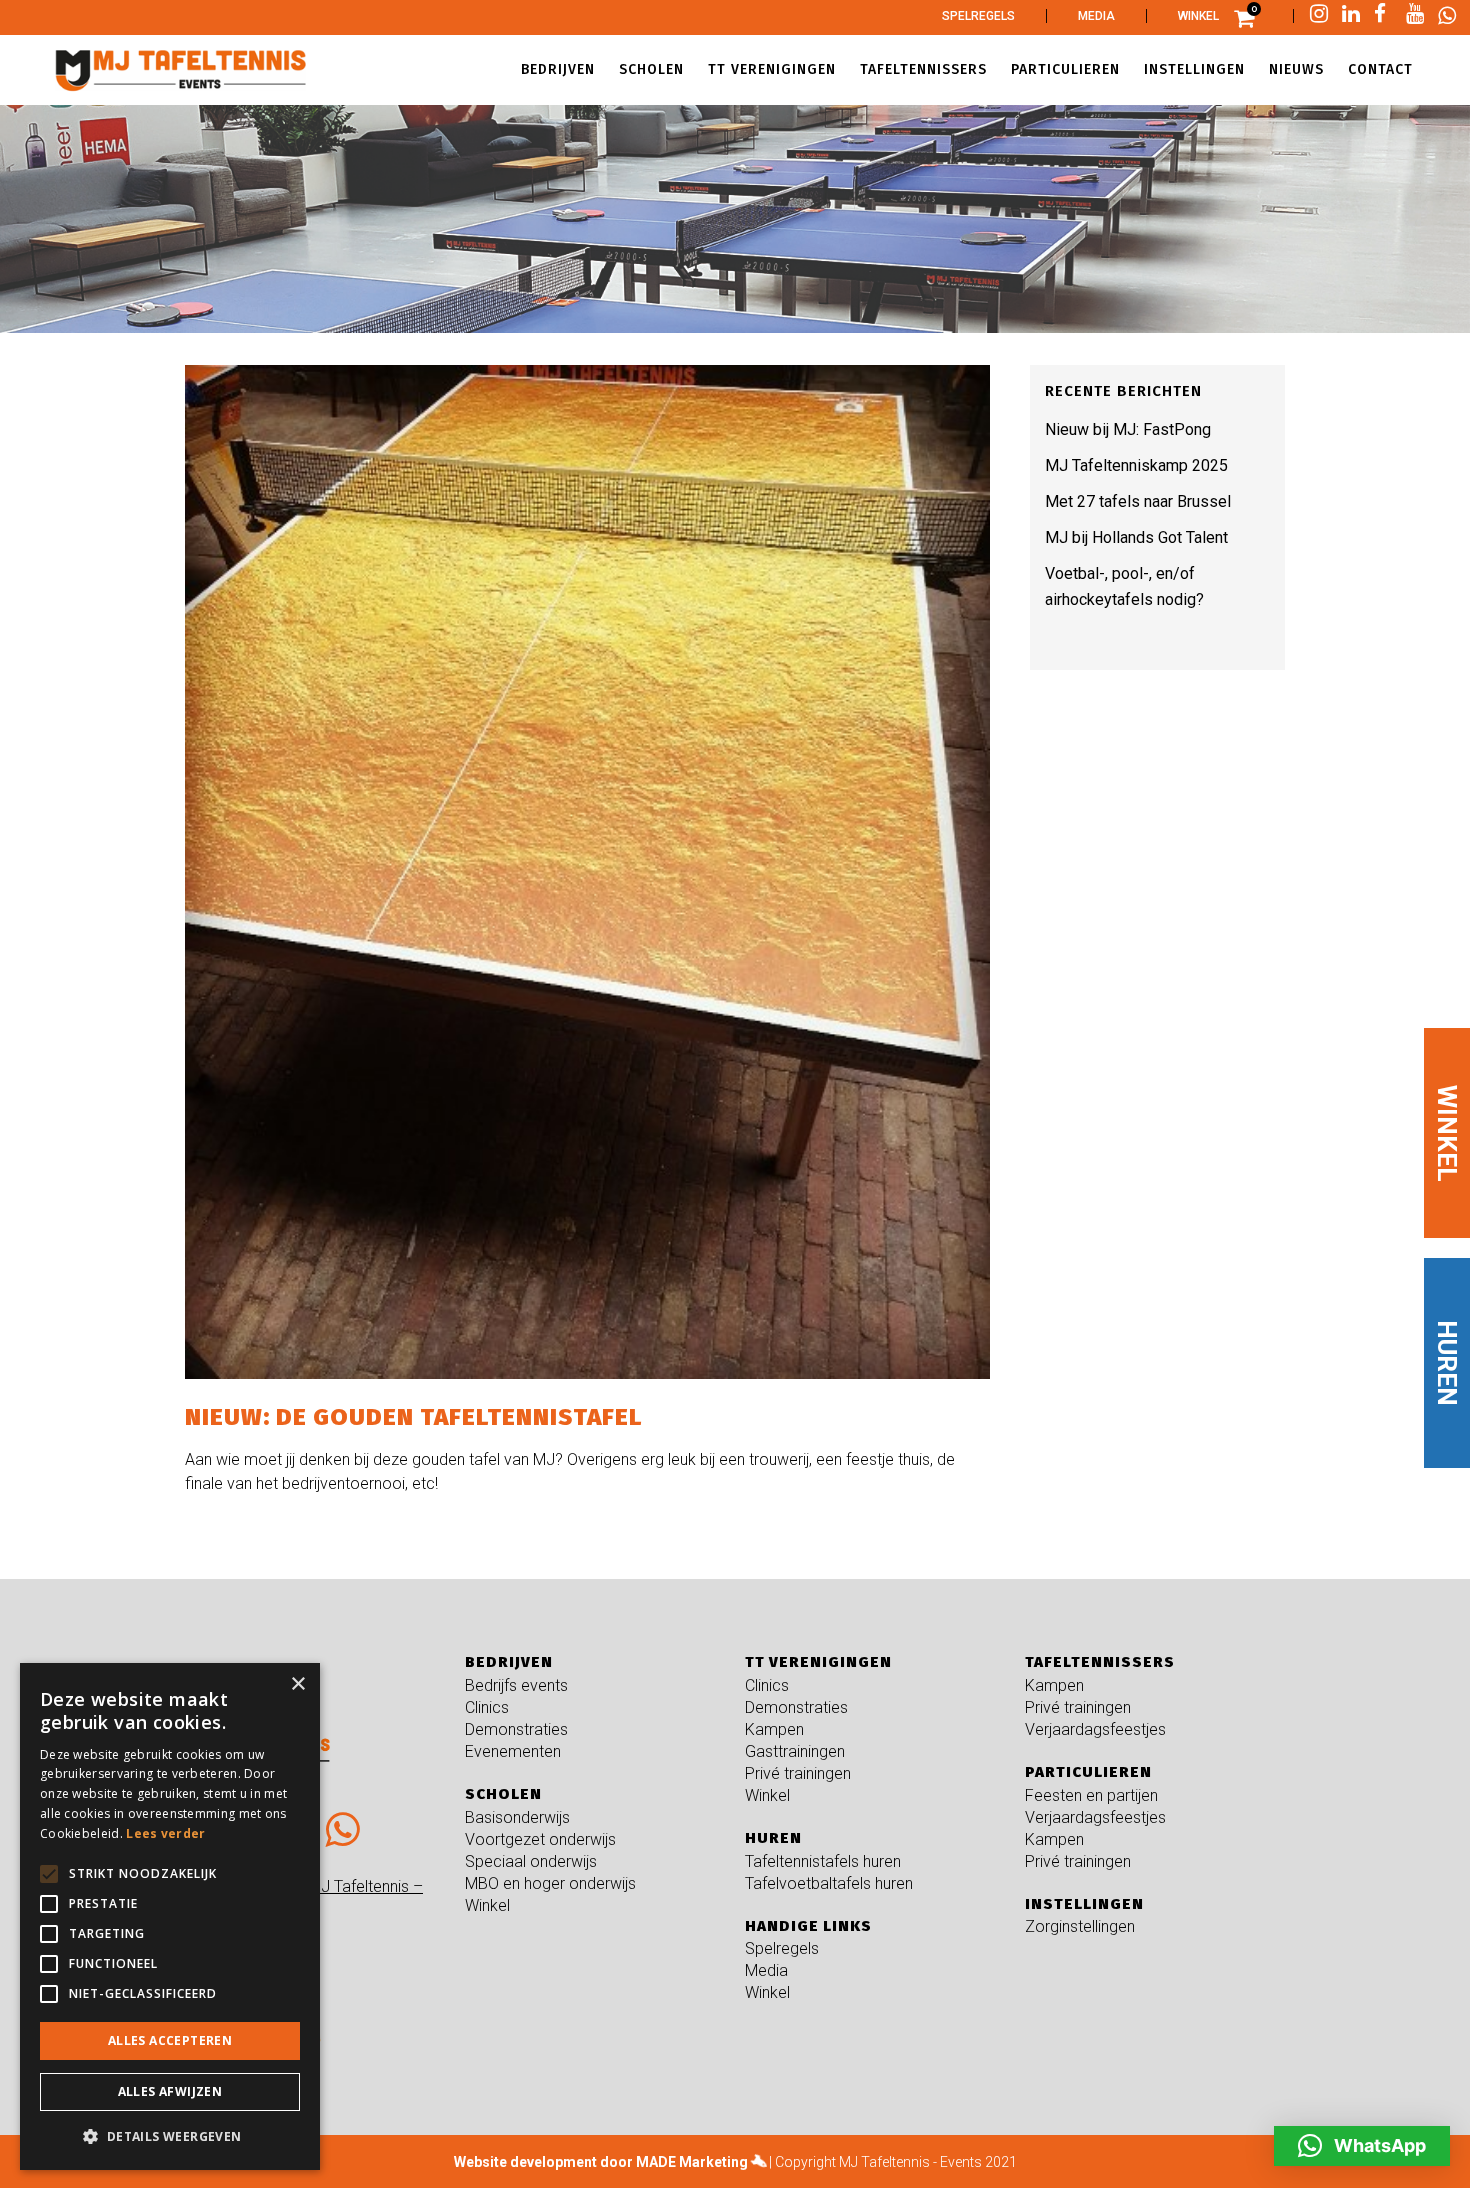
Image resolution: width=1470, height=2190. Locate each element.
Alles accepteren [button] (170, 2040)
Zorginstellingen (1080, 1926)
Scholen (503, 1794)
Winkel (1198, 16)
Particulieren (1088, 1772)
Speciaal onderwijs (531, 1861)
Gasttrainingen (795, 1751)
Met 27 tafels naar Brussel (1138, 501)
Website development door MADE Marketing (601, 2162)
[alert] (170, 1916)
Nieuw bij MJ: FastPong (1128, 429)
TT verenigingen (818, 1662)
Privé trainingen (798, 1773)
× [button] (297, 1684)
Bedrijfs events (516, 1685)
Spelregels (978, 16)
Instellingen (1084, 1904)
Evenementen (513, 1751)
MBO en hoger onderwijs (550, 1883)
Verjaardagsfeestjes (1095, 1729)
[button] (1362, 2146)
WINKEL (1447, 1133)
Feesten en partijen (1091, 1795)
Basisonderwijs (517, 1817)
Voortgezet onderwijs (540, 1839)
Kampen (774, 1729)
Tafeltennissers (1100, 1662)
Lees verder (165, 1833)
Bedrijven (509, 1662)
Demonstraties (516, 1729)
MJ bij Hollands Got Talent (1136, 537)
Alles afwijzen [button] (170, 2091)
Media (1096, 16)
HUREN (1447, 1363)
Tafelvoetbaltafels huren (829, 1883)
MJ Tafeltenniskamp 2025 (1136, 465)
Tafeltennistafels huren (823, 1861)
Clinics (487, 1707)
